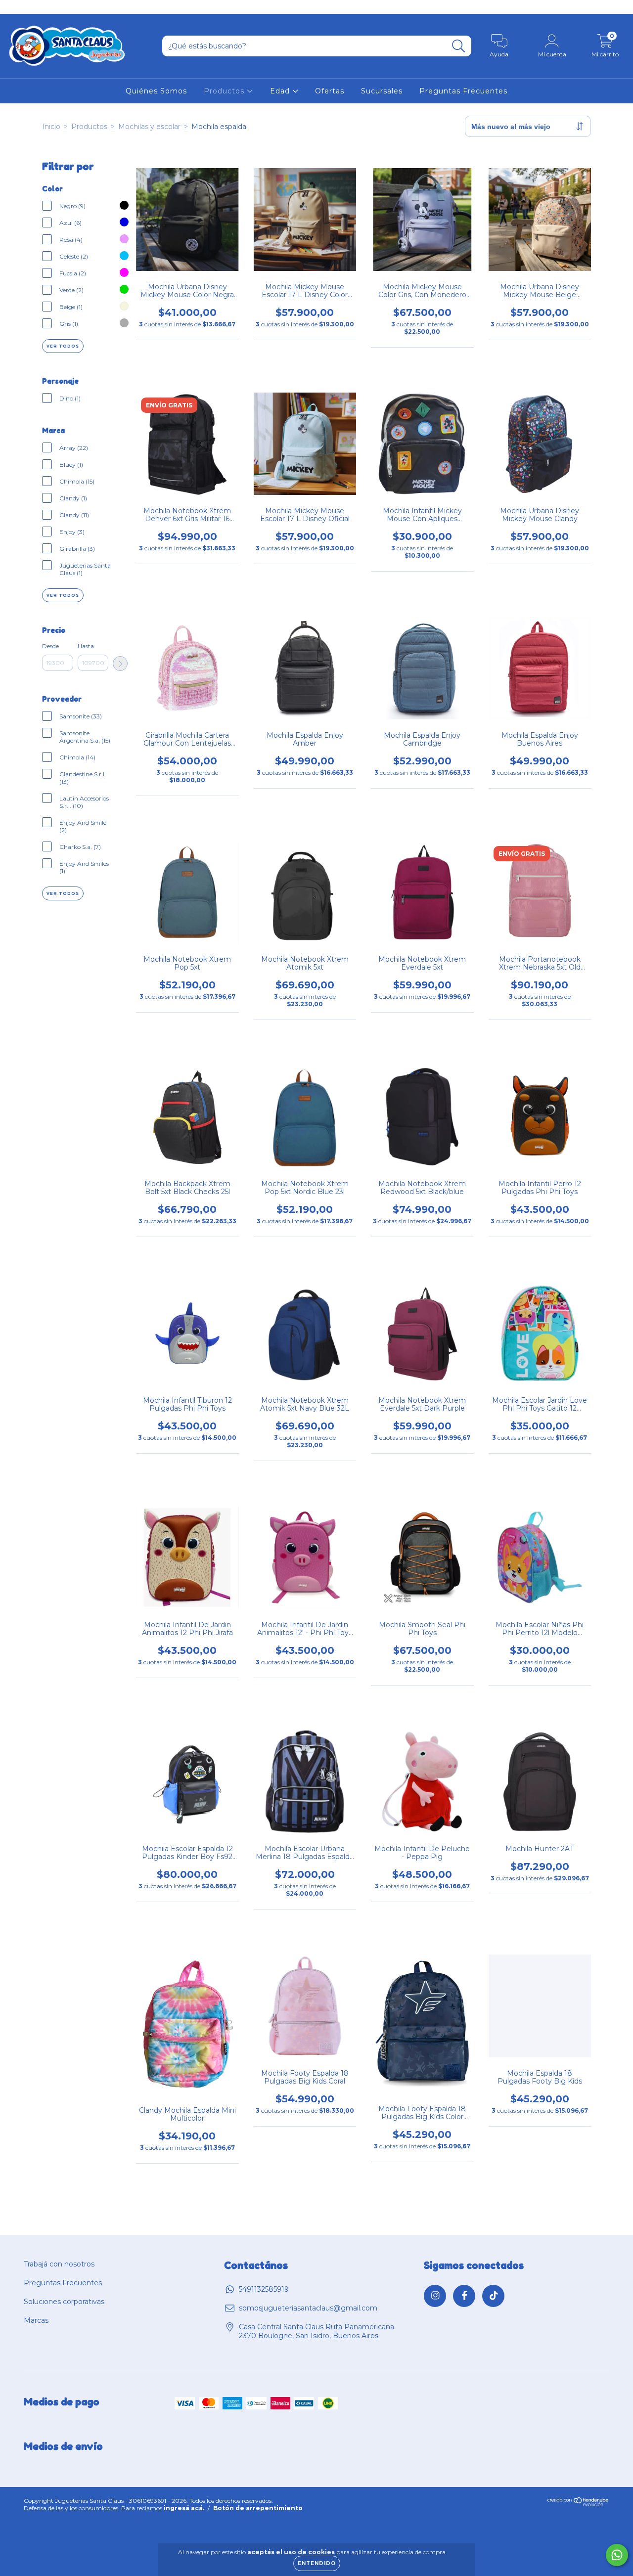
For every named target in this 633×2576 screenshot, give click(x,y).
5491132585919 (264, 2289)
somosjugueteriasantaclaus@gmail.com (308, 2308)
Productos (225, 91)
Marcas (36, 2320)
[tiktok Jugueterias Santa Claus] (44, 7)
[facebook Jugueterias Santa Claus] (30, 7)
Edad (281, 91)
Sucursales (382, 91)
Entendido (317, 2563)
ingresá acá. (184, 2508)
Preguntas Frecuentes (463, 91)
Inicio (51, 127)
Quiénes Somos (156, 91)
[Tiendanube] (578, 2504)
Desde (50, 646)
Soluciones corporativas (64, 2302)
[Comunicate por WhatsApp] (617, 2555)
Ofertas (330, 91)
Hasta (86, 646)
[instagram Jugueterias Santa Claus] (15, 7)
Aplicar (120, 664)
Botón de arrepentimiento (258, 2508)
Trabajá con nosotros (59, 2264)
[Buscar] (459, 46)
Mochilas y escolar (149, 127)
